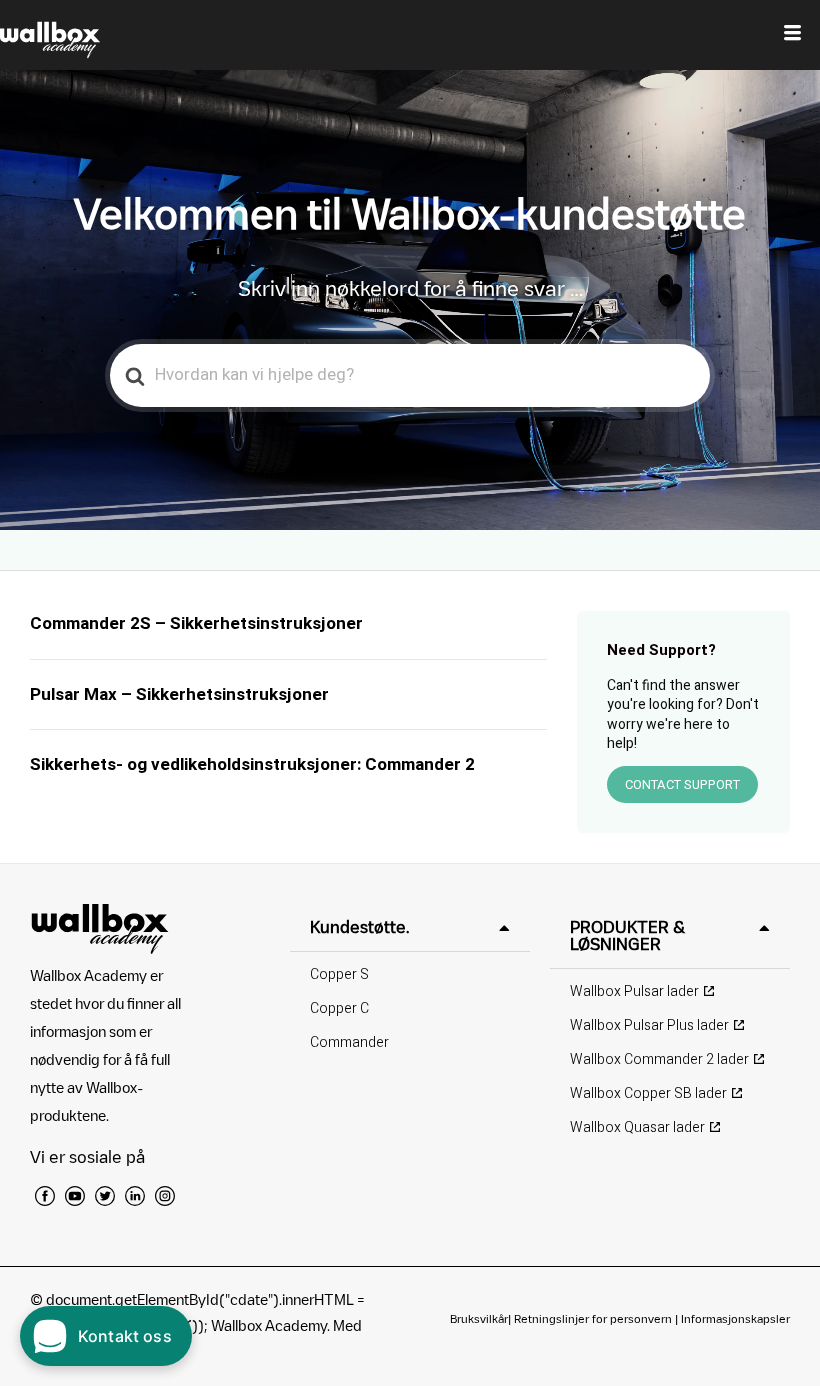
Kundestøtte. (359, 927)
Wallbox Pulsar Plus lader (649, 1025)
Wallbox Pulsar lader (634, 991)
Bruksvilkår (479, 1318)
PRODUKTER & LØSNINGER (627, 935)
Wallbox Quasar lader (637, 1127)
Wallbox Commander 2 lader (659, 1059)
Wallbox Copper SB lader (648, 1093)
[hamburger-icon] (792, 35)
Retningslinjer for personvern (593, 1318)
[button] (410, 927)
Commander (349, 1042)
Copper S (339, 974)
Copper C (339, 1008)
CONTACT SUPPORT (682, 784)
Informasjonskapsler (735, 1318)
